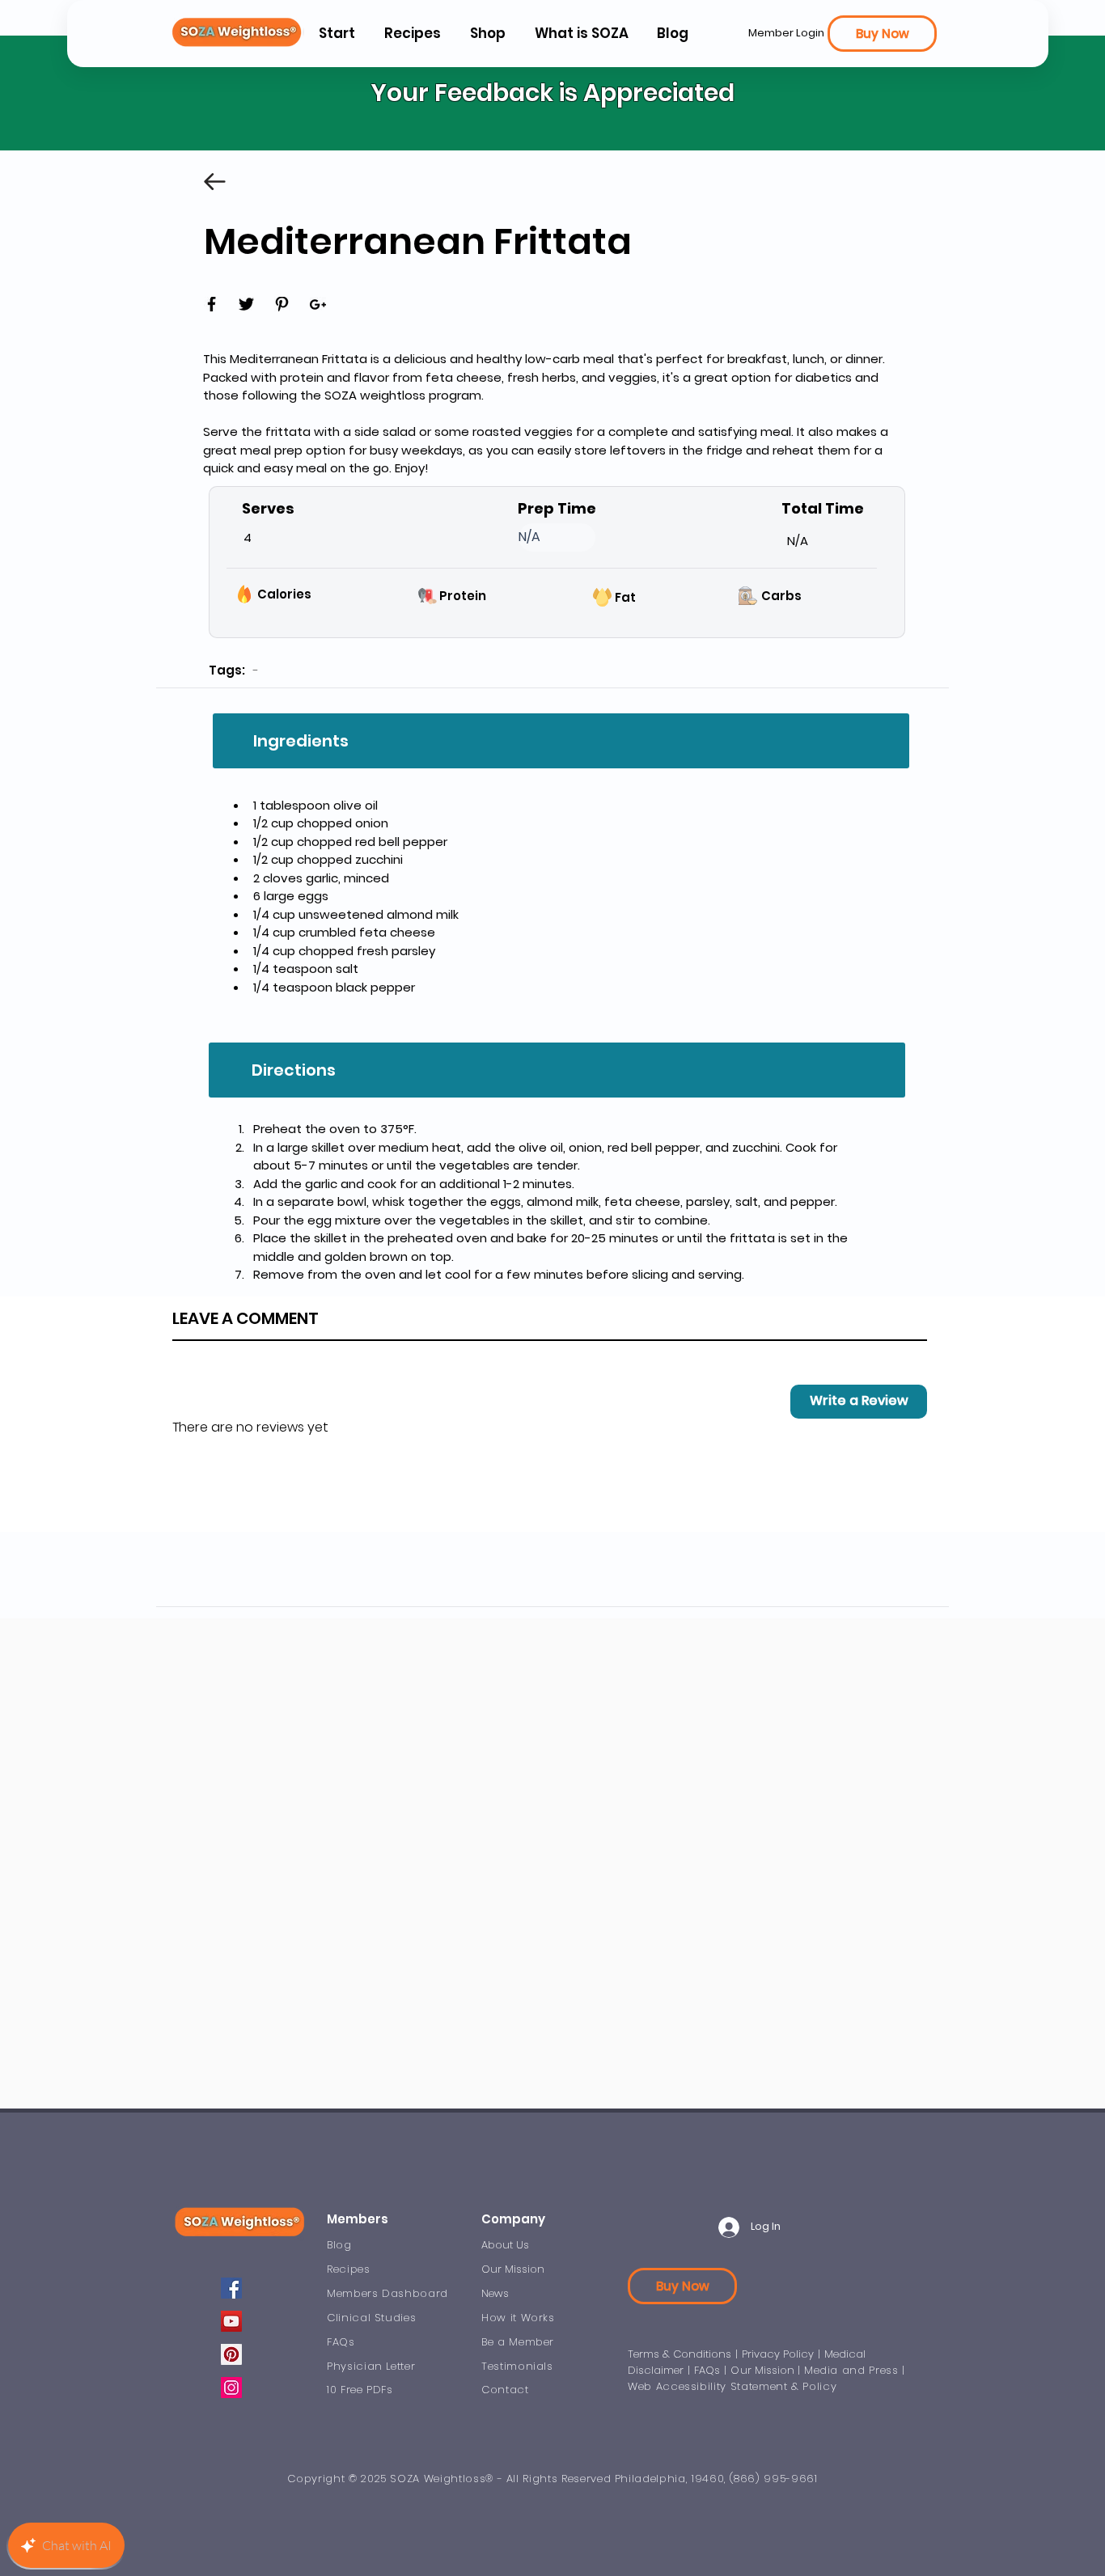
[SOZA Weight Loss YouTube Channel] (231, 2321)
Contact (505, 2390)
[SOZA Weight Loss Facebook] (231, 2288)
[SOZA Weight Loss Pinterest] (231, 2354)
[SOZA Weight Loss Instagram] (231, 2388)
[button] (581, 34)
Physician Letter (371, 2366)
